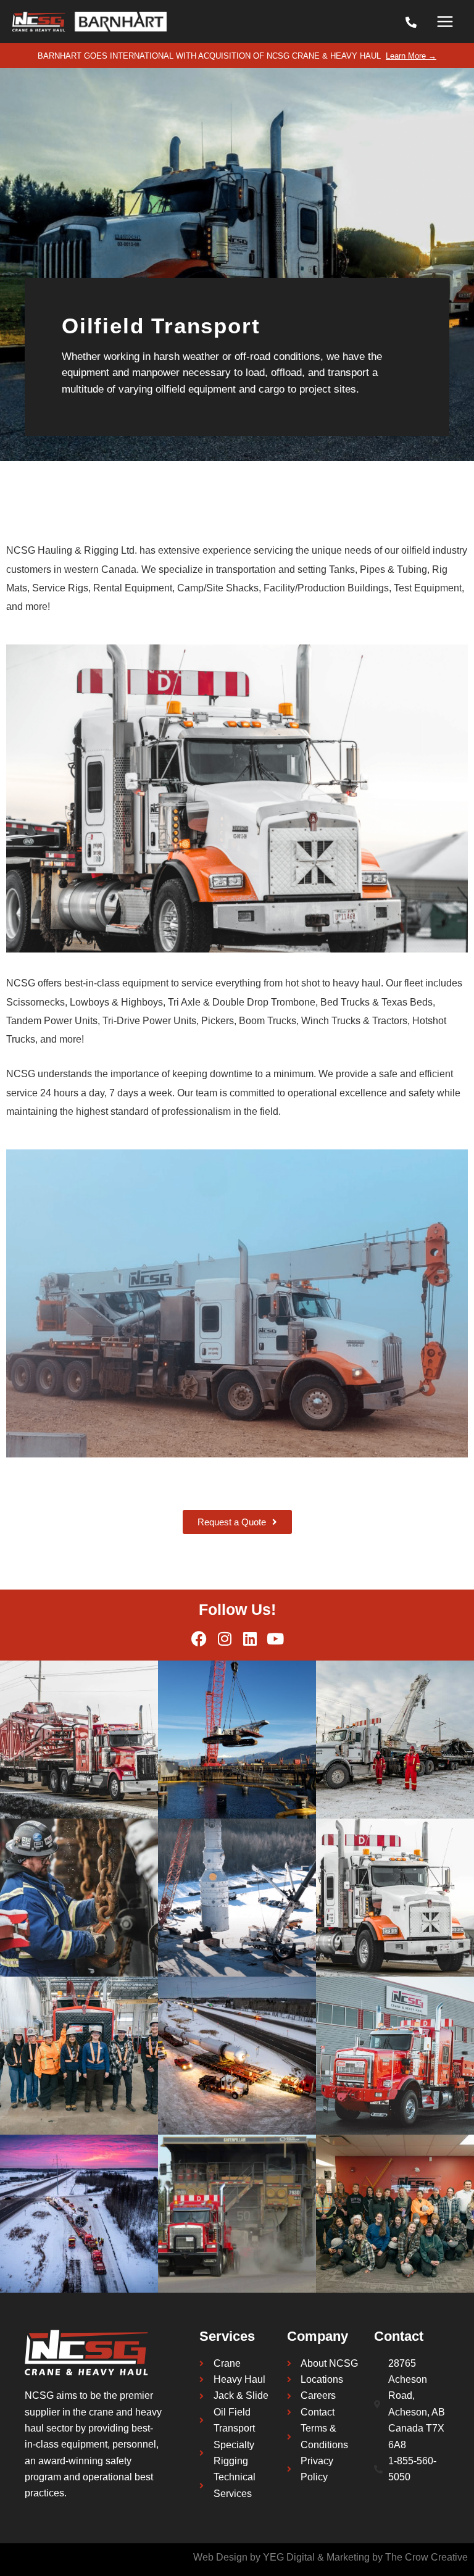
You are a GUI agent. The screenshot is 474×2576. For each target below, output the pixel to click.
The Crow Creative (426, 2557)
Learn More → (411, 56)
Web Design (222, 2557)
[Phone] (411, 22)
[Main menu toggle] (445, 21)
